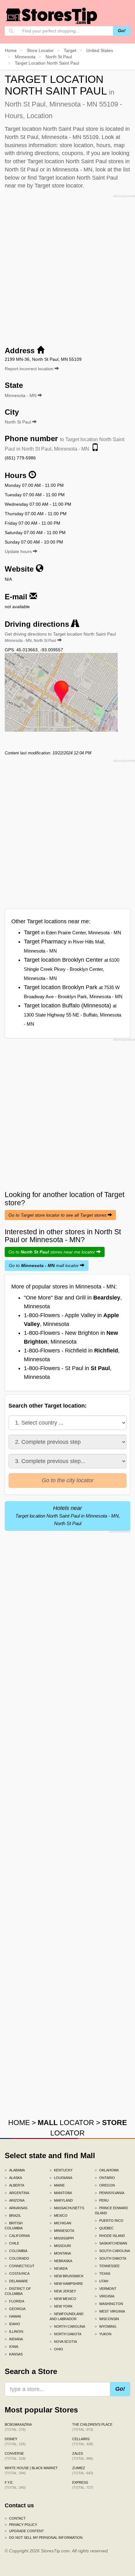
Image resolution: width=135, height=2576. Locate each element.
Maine (57, 2185)
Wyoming (106, 2326)
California (17, 2236)
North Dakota (65, 2334)
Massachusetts (67, 2208)
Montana (60, 2253)
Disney (15, 2441)
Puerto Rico (109, 2221)
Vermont (106, 2289)
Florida (14, 2301)
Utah (102, 2281)
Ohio (56, 2349)
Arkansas (16, 2208)
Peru (102, 2200)
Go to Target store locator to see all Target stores (58, 1215)
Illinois (14, 2331)
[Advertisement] (67, 268)
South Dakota (111, 2258)
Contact (15, 2518)
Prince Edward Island (111, 2210)
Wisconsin (107, 2319)
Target (73, 932)
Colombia (16, 2251)
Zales (83, 2456)
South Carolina (112, 2251)
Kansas (14, 2354)
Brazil (13, 2216)
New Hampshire (66, 2284)
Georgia (15, 2309)
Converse (15, 2456)
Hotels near (68, 1516)
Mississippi (62, 2238)
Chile (12, 2243)
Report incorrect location (30, 369)
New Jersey (63, 2291)
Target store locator (59, 186)
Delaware (16, 2281)
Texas (103, 2273)
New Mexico (63, 2299)
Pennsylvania (110, 2193)
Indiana (14, 2339)
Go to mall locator (44, 1265)
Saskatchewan (111, 2243)
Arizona (15, 2200)
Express (83, 2485)
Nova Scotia (63, 2342)
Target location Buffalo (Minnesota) (73, 1014)
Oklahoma (107, 2170)
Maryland (61, 2200)
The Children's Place (92, 2427)
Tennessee (107, 2266)
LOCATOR (66, 2123)
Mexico (59, 2216)
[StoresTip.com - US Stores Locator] (52, 16)
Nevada (59, 2268)
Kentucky (61, 2170)
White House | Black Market (31, 2470)
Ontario (105, 2178)
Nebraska (61, 2261)
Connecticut (20, 2266)
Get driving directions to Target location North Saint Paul (60, 637)
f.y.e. (15, 2485)
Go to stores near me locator (52, 1252)
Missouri (60, 2246)
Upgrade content (24, 2531)
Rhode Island (110, 2236)
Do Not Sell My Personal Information (44, 2538)
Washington (109, 2304)
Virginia (105, 2296)
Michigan (60, 2223)
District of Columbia (18, 2291)
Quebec (104, 2228)
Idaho (12, 2324)
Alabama (15, 2170)
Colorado (17, 2258)
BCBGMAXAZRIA (18, 2427)
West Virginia (110, 2311)
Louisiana (61, 2178)
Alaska (13, 2178)
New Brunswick (67, 2276)
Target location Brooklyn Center (72, 969)
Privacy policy (21, 2525)
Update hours (19, 551)
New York (61, 2306)
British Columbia (14, 2226)
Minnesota (62, 2231)
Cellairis (83, 2441)
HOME (19, 2123)
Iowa (11, 2347)
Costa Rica (17, 2273)
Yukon (103, 2334)
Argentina (17, 2193)
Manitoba (61, 2193)
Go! (122, 31)
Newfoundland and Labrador (67, 2316)
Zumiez (83, 2470)
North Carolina (67, 2326)
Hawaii (13, 2316)
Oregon (105, 2185)
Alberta (14, 2185)
